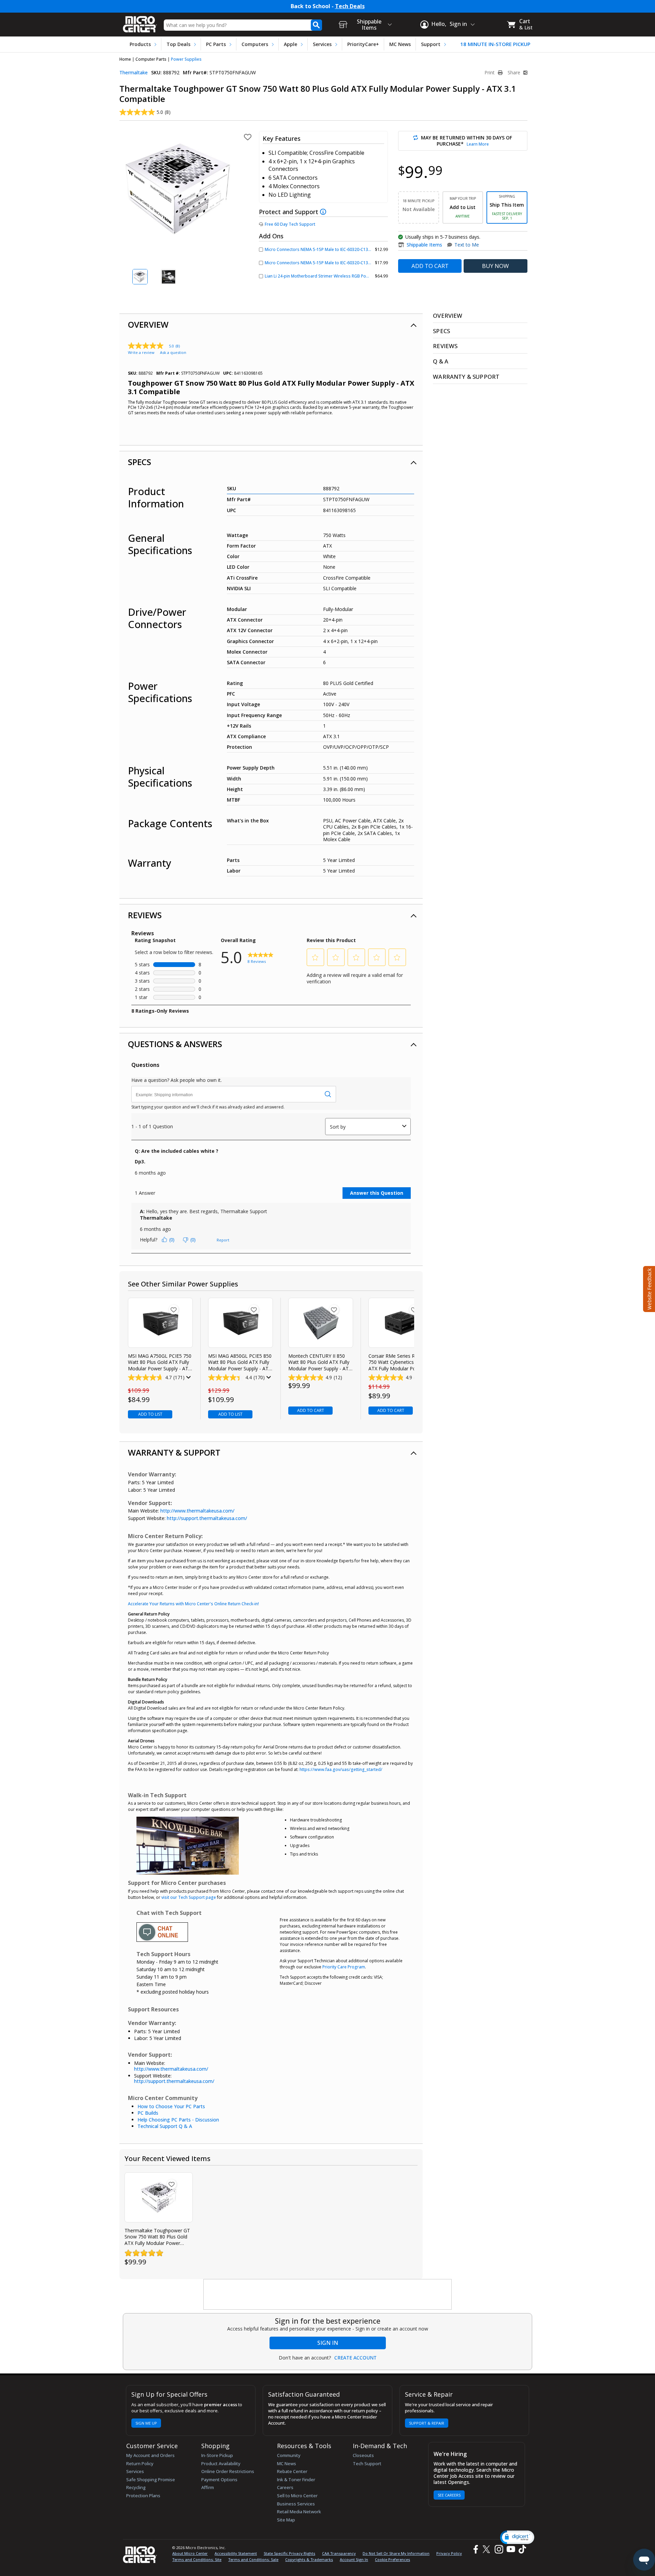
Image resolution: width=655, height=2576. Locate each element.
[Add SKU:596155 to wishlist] (254, 1310)
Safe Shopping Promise (151, 2480)
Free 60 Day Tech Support (290, 224)
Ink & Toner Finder (296, 2480)
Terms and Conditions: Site (197, 2559)
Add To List (150, 1414)
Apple (290, 44)
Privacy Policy (449, 2553)
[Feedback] (648, 1288)
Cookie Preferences (392, 2559)
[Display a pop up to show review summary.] (188, 1378)
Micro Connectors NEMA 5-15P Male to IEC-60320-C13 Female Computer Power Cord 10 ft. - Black (359, 263)
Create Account (355, 2358)
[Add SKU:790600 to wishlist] (414, 1310)
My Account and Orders (150, 2455)
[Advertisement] (328, 2295)
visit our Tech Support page (189, 1897)
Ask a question (173, 352)
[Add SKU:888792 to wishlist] (172, 2184)
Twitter (487, 2549)
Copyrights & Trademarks (309, 2559)
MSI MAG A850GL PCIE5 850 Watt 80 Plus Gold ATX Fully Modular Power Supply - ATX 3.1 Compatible (240, 1362)
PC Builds (148, 2113)
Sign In (328, 2343)
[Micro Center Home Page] (140, 22)
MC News (400, 44)
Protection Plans (143, 2496)
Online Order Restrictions (228, 2471)
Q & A (441, 361)
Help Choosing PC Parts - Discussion (178, 2120)
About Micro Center (190, 2553)
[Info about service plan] (324, 212)
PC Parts (216, 44)
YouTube (511, 2549)
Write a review (141, 352)
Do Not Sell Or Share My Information (396, 2553)
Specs (140, 462)
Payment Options (219, 2480)
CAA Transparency (339, 2553)
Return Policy (140, 2463)
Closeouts (363, 2455)
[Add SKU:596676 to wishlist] (174, 1310)
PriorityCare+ (363, 44)
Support (431, 44)
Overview (148, 324)
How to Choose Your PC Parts (171, 2106)
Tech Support (367, 2463)
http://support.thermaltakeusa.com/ (207, 1518)
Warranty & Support (174, 1452)
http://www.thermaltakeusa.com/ (197, 1511)
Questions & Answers (175, 1044)
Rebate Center (292, 2471)
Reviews (145, 915)
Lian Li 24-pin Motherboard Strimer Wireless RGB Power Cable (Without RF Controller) (348, 276)
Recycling (136, 2487)
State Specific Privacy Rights (289, 2553)
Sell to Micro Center (297, 2496)
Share (515, 73)
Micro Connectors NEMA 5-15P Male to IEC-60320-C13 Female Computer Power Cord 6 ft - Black (357, 249)
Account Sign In (354, 2559)
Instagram (499, 2549)
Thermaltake (134, 72)
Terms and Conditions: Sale (253, 2559)
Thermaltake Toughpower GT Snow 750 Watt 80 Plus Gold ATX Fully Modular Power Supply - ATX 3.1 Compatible (157, 2237)
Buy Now (496, 266)
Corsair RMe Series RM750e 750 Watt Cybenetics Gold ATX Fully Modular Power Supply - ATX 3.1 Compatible (399, 1362)
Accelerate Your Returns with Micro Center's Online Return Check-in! (193, 1604)
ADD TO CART (430, 266)
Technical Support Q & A (165, 2126)
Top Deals (178, 44)
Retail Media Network (299, 2512)
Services (322, 44)
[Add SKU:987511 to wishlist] (334, 1310)
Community (289, 2455)
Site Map (286, 2520)
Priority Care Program (344, 1967)
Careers (285, 2487)
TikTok (521, 2549)
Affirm (208, 2487)
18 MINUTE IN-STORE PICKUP (495, 44)
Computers (255, 44)
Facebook (475, 2549)
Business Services (296, 2504)
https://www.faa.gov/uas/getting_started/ (341, 1769)
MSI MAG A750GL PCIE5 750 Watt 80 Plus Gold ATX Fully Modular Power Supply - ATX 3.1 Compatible (160, 1362)
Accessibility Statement (236, 2553)
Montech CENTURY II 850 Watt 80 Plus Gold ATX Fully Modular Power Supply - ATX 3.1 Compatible (320, 1362)
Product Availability (221, 2463)
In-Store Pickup (217, 2455)
